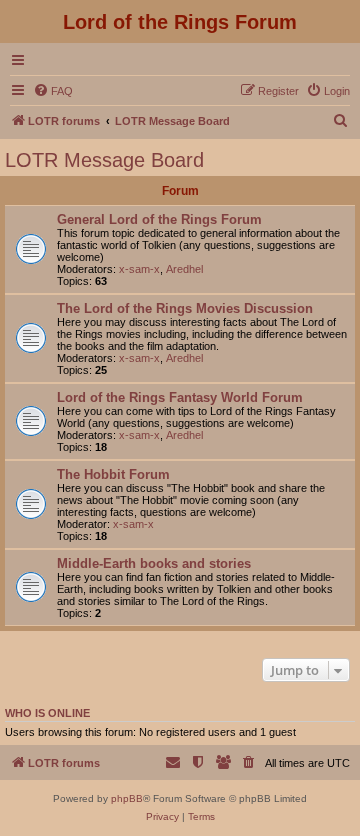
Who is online (47, 713)
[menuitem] (53, 91)
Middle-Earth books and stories (154, 563)
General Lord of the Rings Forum (159, 219)
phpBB (127, 798)
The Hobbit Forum (113, 474)
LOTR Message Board (104, 160)
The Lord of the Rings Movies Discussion (185, 308)
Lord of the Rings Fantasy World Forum (180, 397)
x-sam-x (139, 269)
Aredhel (184, 269)
